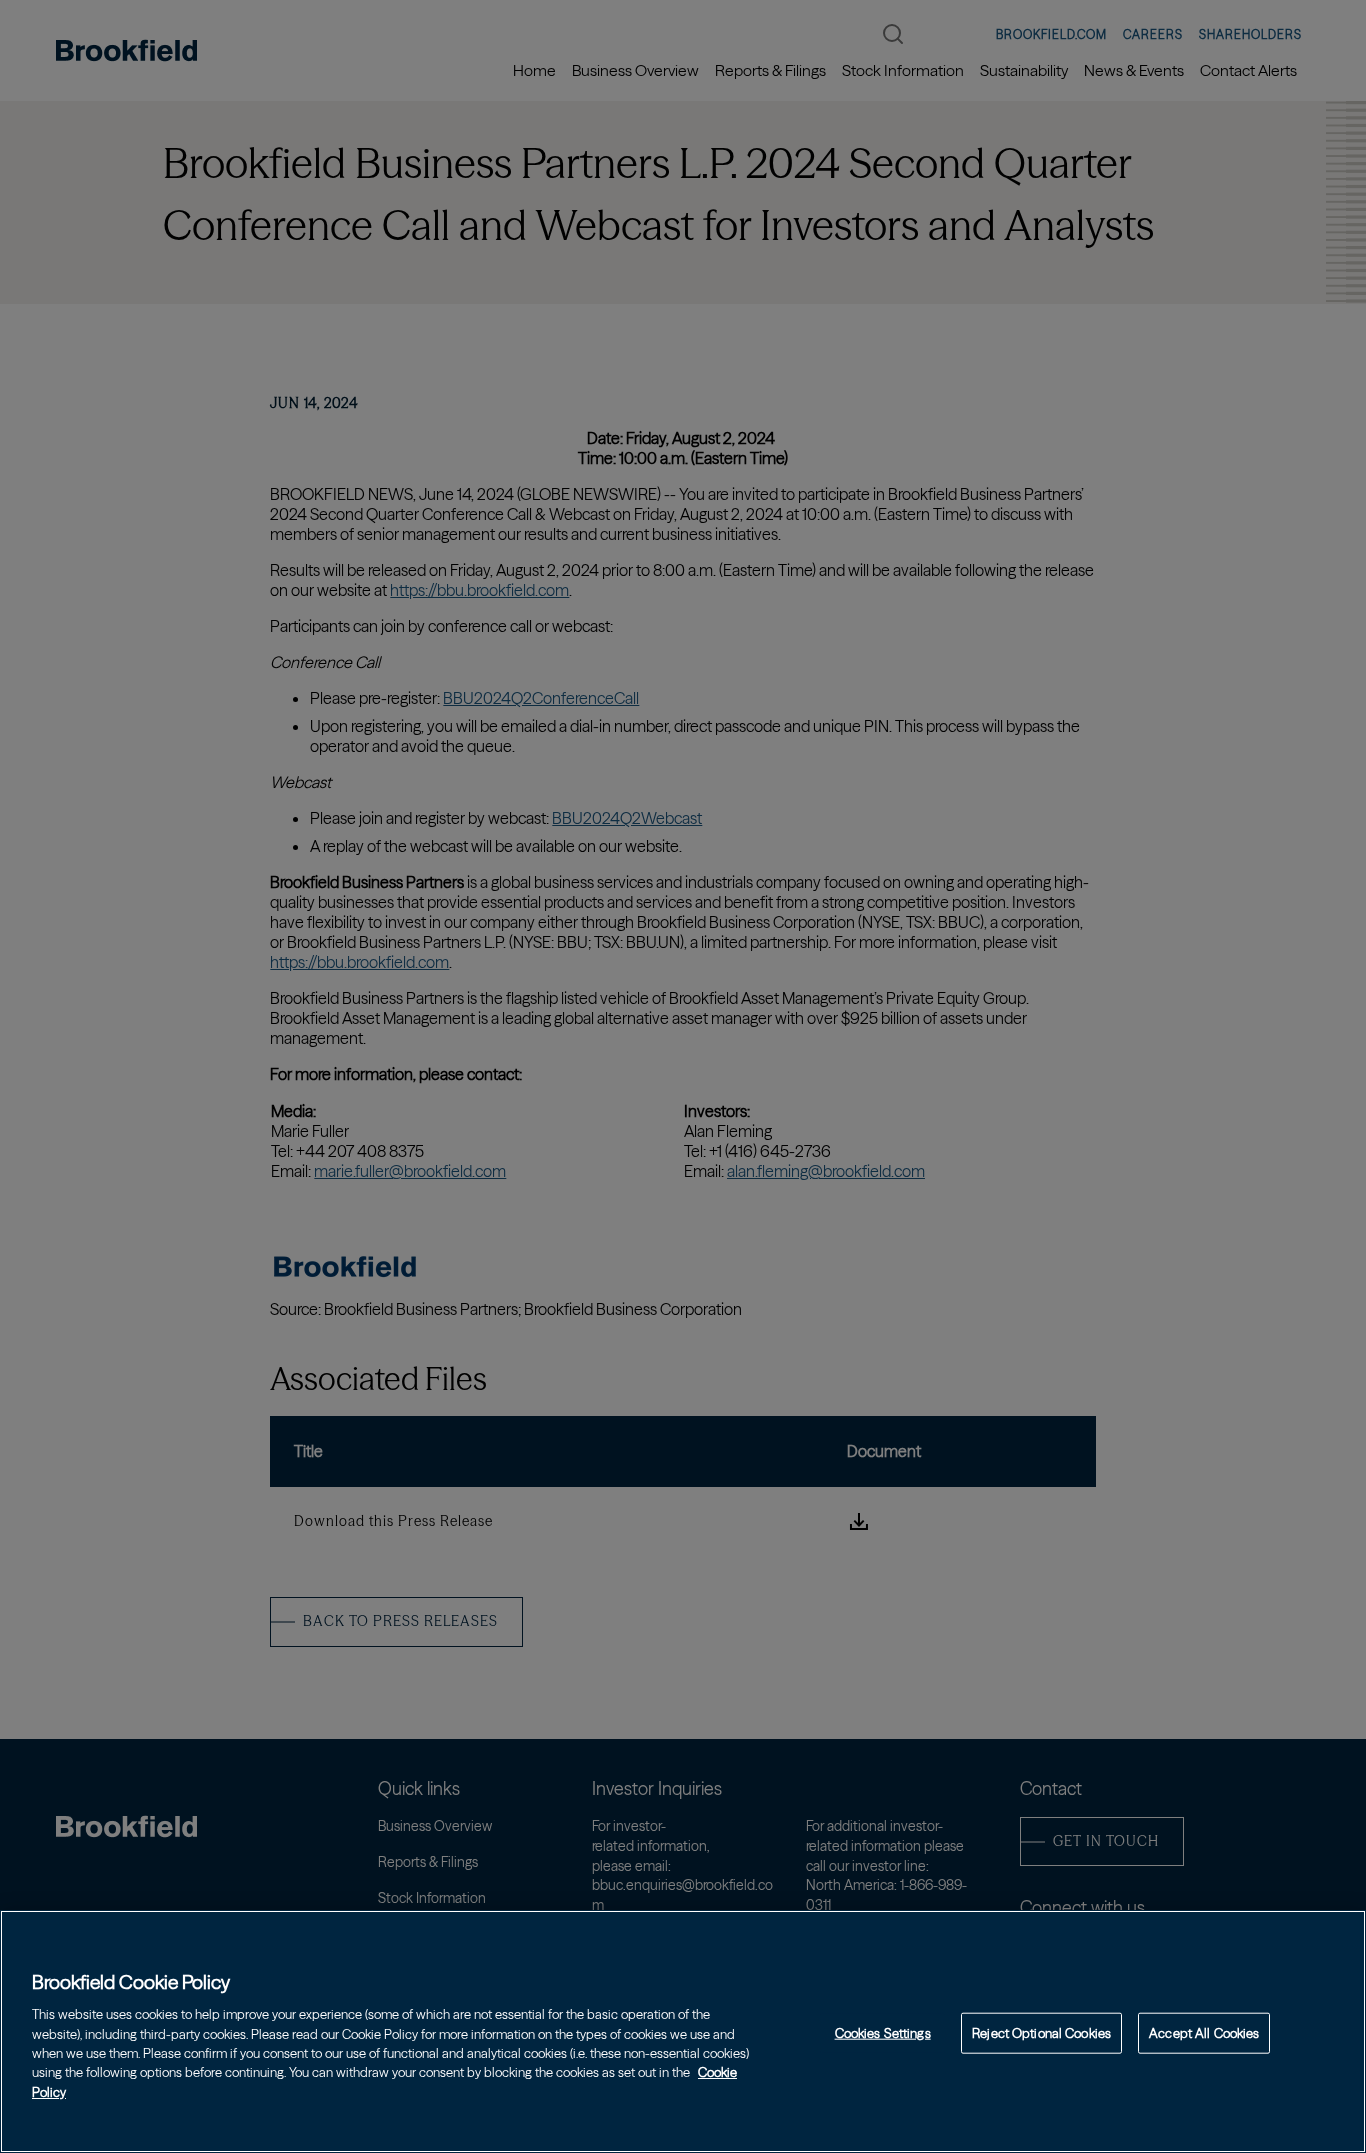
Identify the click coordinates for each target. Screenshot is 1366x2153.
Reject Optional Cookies (1041, 2032)
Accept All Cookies (1204, 2032)
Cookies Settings (883, 2032)
